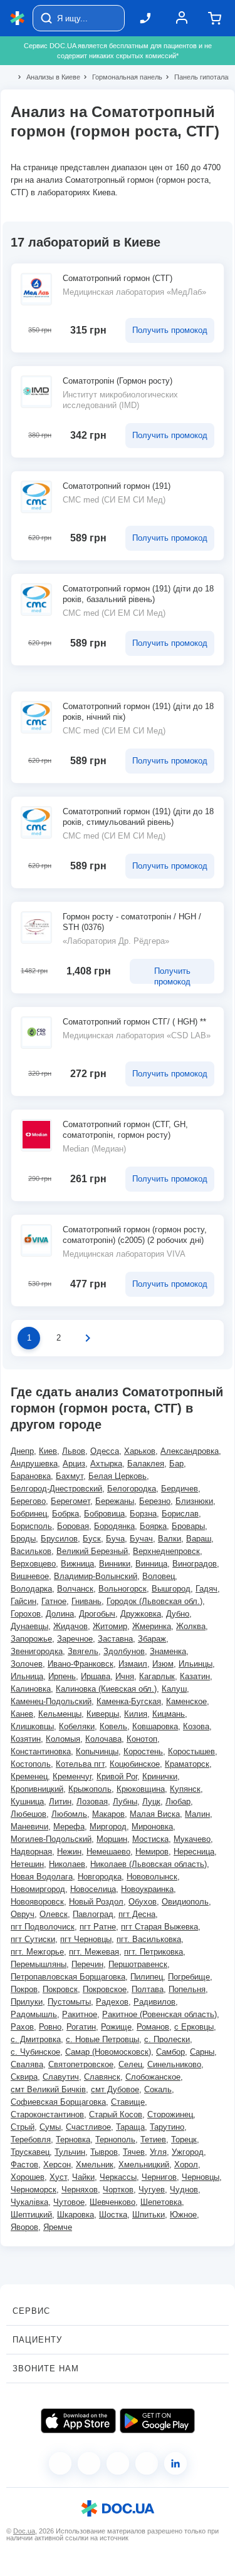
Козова (196, 1726)
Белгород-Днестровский (56, 1489)
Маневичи (29, 1827)
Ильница (27, 1676)
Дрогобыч (97, 1614)
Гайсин (23, 1601)
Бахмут (70, 1476)
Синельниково (174, 2064)
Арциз (74, 1464)
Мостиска (150, 1839)
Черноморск (34, 2190)
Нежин (69, 1852)
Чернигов (159, 2177)
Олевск (54, 1914)
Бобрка (65, 1514)
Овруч (23, 1914)
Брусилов (59, 1539)
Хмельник (95, 2165)
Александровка (190, 1451)
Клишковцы (32, 1726)
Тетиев (153, 2139)
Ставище (128, 2102)
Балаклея (146, 1464)
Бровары (188, 1526)
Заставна (115, 1639)
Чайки (83, 2177)
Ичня (125, 1676)
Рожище (116, 2027)
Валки (170, 1539)
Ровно (50, 2027)
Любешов (29, 1814)
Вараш (199, 1539)
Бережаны (115, 1501)
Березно (155, 1501)
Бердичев (180, 1489)
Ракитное (80, 2014)
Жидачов (70, 1626)
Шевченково (112, 2202)
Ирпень (62, 1676)
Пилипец (147, 1977)
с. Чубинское (35, 2052)
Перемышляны (39, 1964)
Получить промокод (170, 330)
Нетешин (27, 1864)
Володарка (31, 1589)
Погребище (189, 1977)
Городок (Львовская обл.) (154, 1601)
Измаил (133, 1664)
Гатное (54, 1601)
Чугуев (152, 2190)
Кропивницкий (37, 1789)
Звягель (83, 1651)
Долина (60, 1614)
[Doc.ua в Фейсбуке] (60, 2463)
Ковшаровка (155, 1726)
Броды (23, 1539)
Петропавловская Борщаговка (68, 1977)
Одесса (105, 1451)
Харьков (140, 1451)
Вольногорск (123, 1589)
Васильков (31, 1551)
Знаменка (168, 1651)
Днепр (22, 1451)
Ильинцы (196, 1664)
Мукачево (192, 1839)
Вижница (77, 1564)
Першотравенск (138, 1964)
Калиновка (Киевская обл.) (106, 1689)
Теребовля (31, 2139)
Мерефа (69, 1827)
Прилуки (27, 2002)
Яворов (24, 2227)
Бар (176, 1464)
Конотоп (142, 1739)
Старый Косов (116, 2114)
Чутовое (69, 2202)
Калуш (174, 1689)
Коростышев (191, 1751)
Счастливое (88, 2127)
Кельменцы (60, 1714)
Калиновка (31, 1689)
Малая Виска (155, 1814)
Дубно (178, 1614)
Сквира (24, 2077)
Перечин (87, 1964)
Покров (24, 1989)
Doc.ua (24, 2531)
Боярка (153, 1526)
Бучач (141, 1539)
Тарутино (167, 2127)
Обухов (143, 1902)
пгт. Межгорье (37, 1952)
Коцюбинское (135, 1764)
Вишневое (30, 1576)
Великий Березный (92, 1551)
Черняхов (80, 2190)
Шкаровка (76, 2215)
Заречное (75, 1639)
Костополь (31, 1764)
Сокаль (158, 2089)
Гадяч (206, 1589)
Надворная (31, 1852)
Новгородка (100, 1877)
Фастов (24, 2165)
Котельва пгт (80, 1764)
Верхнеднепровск (166, 1551)
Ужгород (188, 2152)
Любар (178, 1802)
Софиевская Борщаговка (58, 2102)
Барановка (31, 1476)
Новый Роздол (96, 1902)
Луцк (151, 1802)
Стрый (23, 2127)
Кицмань (169, 1714)
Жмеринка (152, 1626)
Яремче (58, 2227)
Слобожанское (153, 2077)
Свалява (27, 2064)
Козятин (26, 1739)
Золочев (27, 1664)
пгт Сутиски (33, 1939)
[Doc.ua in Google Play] (157, 2421)
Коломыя (63, 1739)
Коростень (143, 1751)
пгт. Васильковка (149, 1939)
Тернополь (115, 2139)
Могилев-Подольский (51, 1839)
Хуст (58, 2177)
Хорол (186, 2165)
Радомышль (34, 2014)
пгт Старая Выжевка (159, 1927)
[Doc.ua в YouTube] (147, 2463)
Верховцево (33, 1564)
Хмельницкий (144, 2165)
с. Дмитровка (36, 2039)
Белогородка (132, 1489)
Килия (136, 1714)
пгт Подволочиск (43, 1927)
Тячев (134, 2152)
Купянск (185, 1789)
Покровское (105, 1989)
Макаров (108, 1814)
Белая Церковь (118, 1476)
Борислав (180, 1514)
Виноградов (195, 1564)
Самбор (170, 2052)
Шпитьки (149, 2215)
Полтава (148, 1989)
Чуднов (184, 2190)
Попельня (187, 1989)
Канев (22, 1714)
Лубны (125, 1802)
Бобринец (29, 1514)
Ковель (113, 1726)
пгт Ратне (98, 1927)
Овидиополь (185, 1902)
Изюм (163, 1664)
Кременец (29, 1776)
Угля (158, 2152)
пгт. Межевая (94, 1952)
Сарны (202, 2052)
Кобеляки (77, 1726)
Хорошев (28, 2177)
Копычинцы (97, 1751)
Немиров (152, 1852)
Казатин (195, 1676)
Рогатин (81, 2027)
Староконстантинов (47, 2114)
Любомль (69, 1814)
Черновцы (201, 2177)
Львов (74, 1451)
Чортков (118, 2190)
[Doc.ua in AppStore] (78, 2421)
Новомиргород (38, 1889)
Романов (153, 2027)
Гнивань (86, 1601)
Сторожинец (170, 2114)
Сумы (50, 2127)
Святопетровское (81, 2064)
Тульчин (70, 2152)
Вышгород (171, 1589)
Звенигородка (37, 1651)
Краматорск (187, 1764)
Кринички (160, 1776)
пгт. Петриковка (154, 1952)
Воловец (159, 1576)
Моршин (112, 1839)
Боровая (73, 1526)
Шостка (113, 2215)
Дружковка (141, 1614)
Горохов (26, 1614)
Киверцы (103, 1714)
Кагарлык (157, 1676)
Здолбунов (124, 1651)
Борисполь (31, 1526)
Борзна (143, 1514)
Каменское (186, 1701)
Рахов (22, 2027)
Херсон (57, 2165)
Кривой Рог (117, 1776)
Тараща (130, 2127)
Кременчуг (72, 1776)
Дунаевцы (29, 1626)
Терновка (73, 2139)
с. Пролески (167, 2039)
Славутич (61, 2077)
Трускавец (30, 2152)
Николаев (67, 1864)
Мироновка (152, 1827)
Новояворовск (37, 1902)
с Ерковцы (194, 2027)
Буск (92, 1539)
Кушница (27, 1802)
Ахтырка (106, 1464)
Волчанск (75, 1589)
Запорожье (31, 1639)
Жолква (191, 1626)
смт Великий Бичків (48, 2089)
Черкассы (118, 2177)
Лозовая (92, 1802)
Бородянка (114, 1526)
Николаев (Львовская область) (149, 1864)
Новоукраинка (147, 1889)
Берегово (28, 1501)
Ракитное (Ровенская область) (159, 2014)
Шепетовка (161, 2202)
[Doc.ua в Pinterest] (175, 2463)
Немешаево (108, 1852)
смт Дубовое (115, 2089)
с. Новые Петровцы (102, 2039)
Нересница (194, 1852)
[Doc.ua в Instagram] (89, 2463)
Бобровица (104, 1514)
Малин (197, 1814)
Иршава (96, 1676)
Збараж (152, 1639)
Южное (183, 2215)
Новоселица (93, 1889)
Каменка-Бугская (129, 1701)
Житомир (110, 1626)
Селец (130, 2064)
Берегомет (70, 1501)
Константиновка (41, 1751)
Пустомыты (69, 2002)
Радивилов (154, 2002)
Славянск (102, 2077)
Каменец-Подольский (51, 1701)
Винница (151, 1564)
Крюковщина (141, 1789)
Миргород (108, 1827)
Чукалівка (29, 2202)
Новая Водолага (42, 1877)
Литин (60, 1802)
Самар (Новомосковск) (108, 2052)
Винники (115, 1564)
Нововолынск (152, 1877)
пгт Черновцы (86, 1939)
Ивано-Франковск (81, 1664)
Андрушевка (34, 1464)
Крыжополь (90, 1789)
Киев (48, 1451)
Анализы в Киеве (48, 77)
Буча (115, 1539)
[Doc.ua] (18, 18)
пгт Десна (137, 1914)
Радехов (112, 2002)
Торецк (184, 2139)
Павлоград (93, 1914)
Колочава (103, 1739)
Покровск (60, 1989)
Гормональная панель (122, 77)
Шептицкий (31, 2215)
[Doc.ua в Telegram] (118, 2463)
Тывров (104, 2152)
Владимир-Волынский (96, 1576)
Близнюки (194, 1501)
